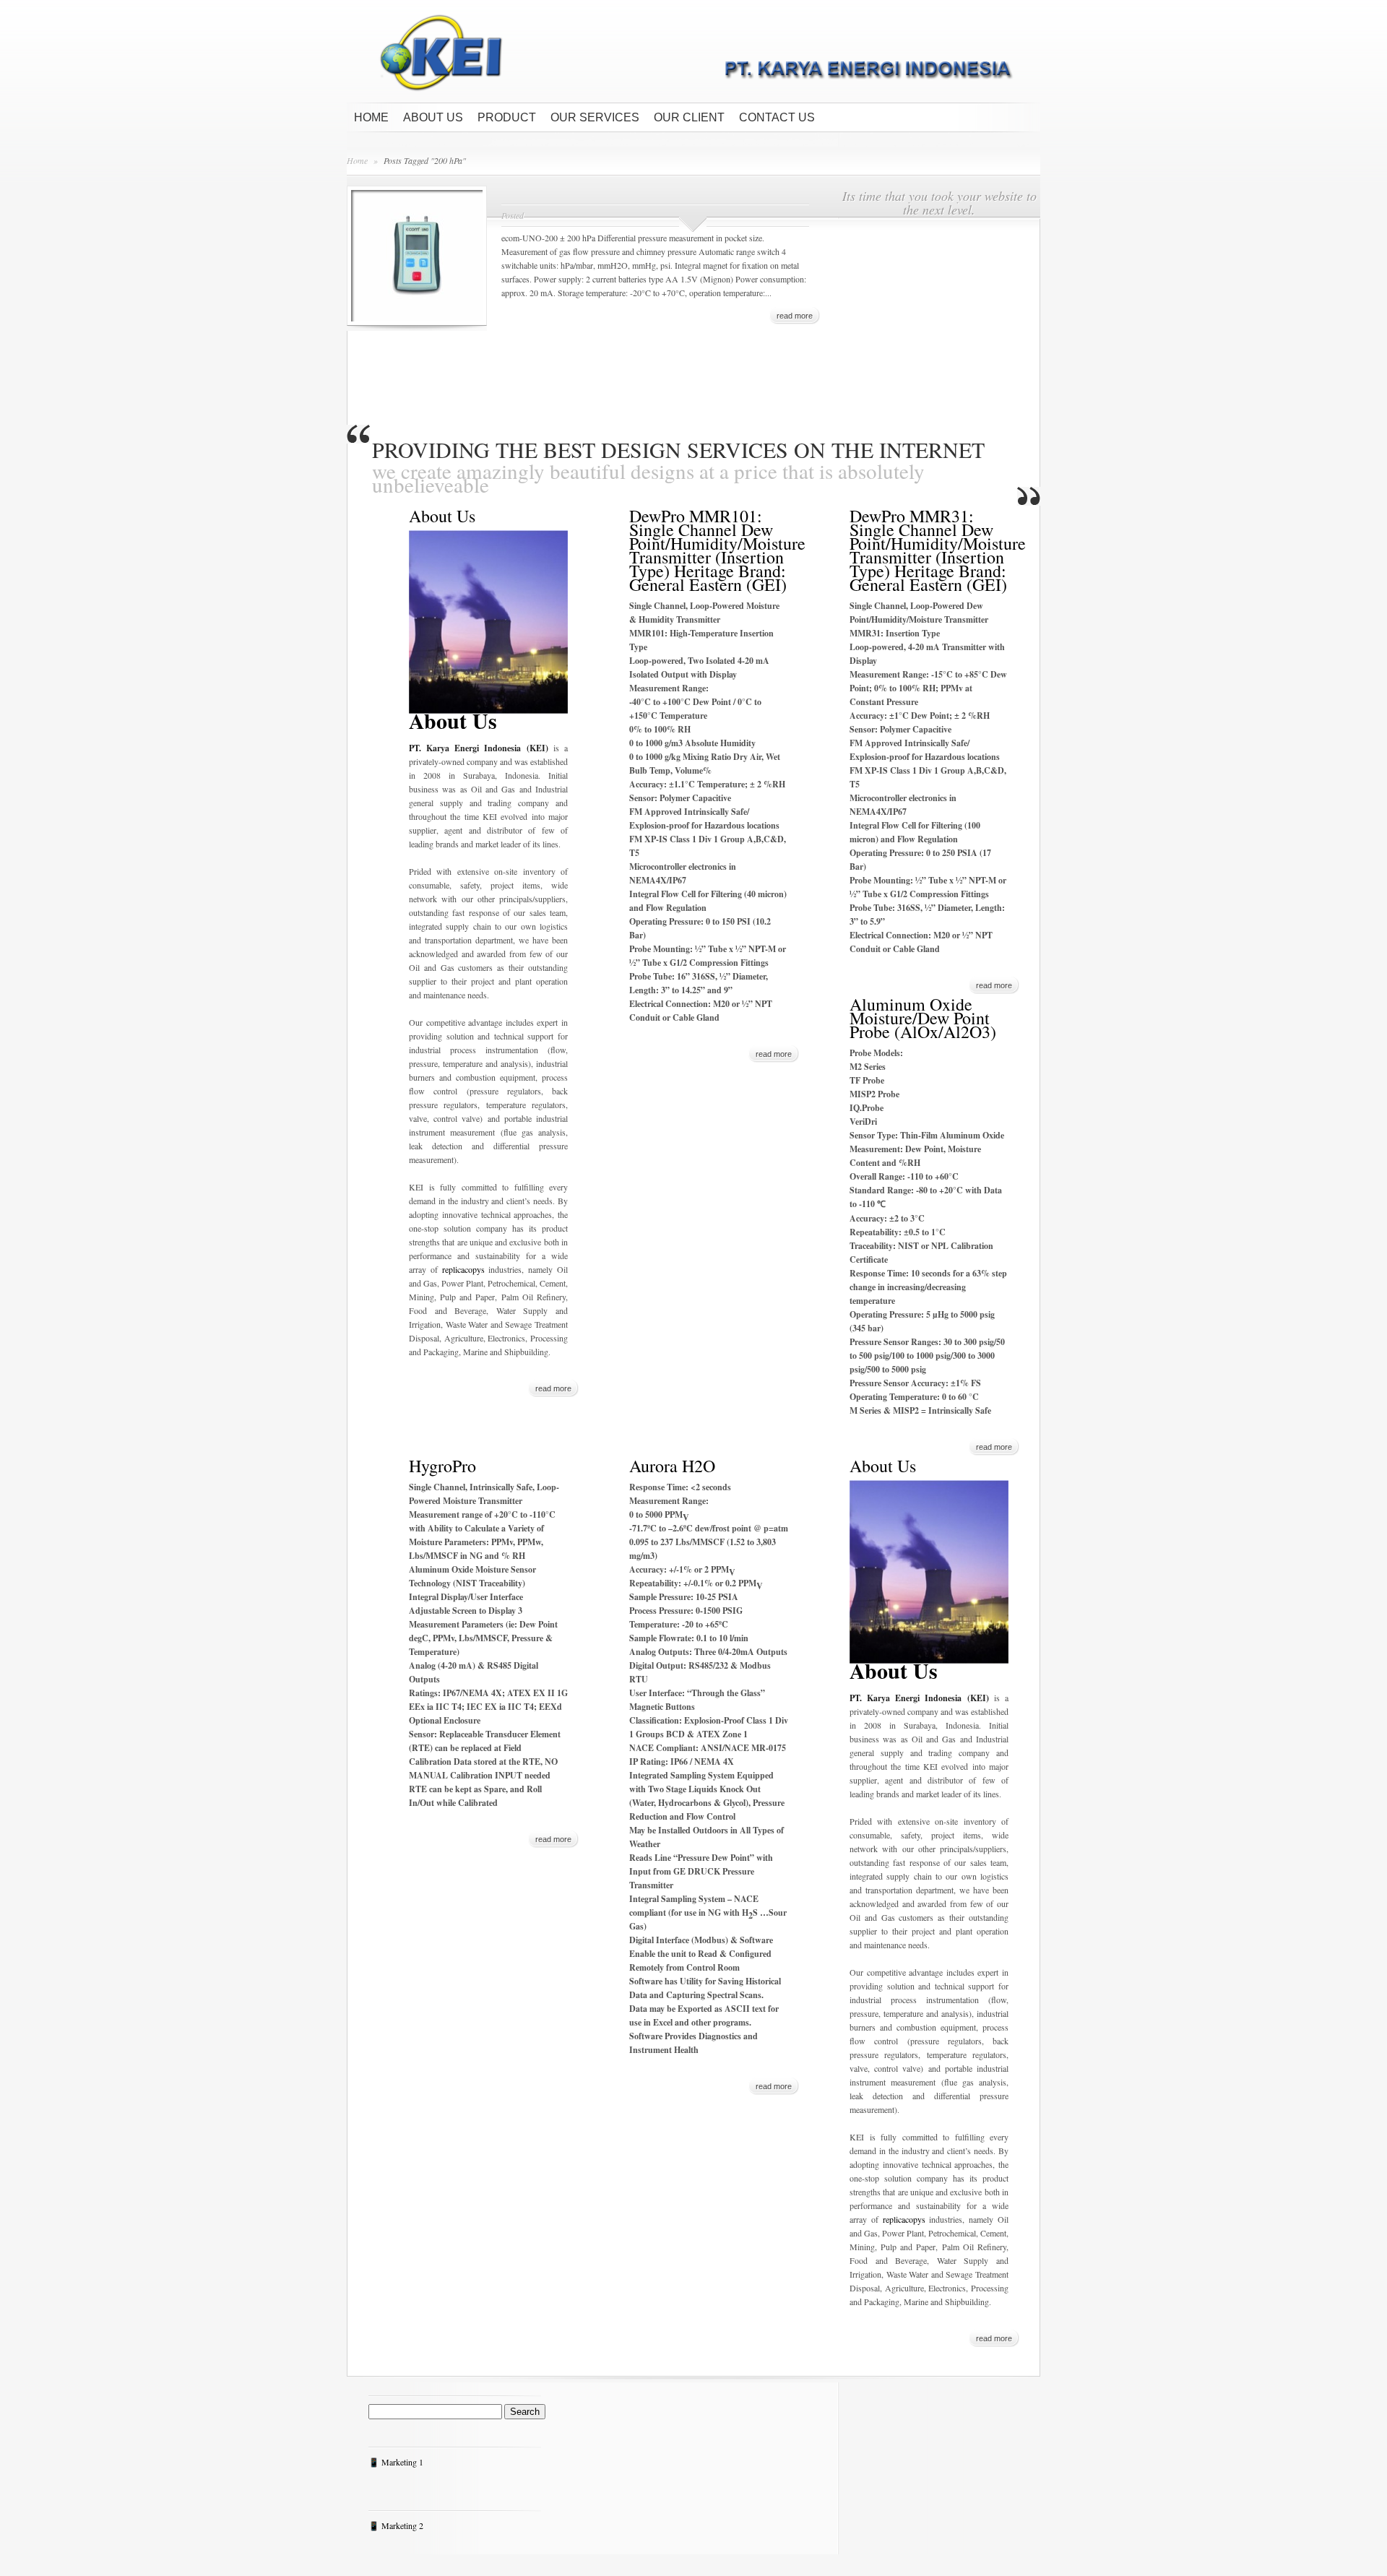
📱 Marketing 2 (396, 2525)
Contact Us (777, 117)
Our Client (689, 117)
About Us (433, 117)
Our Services (595, 117)
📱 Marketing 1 (396, 2462)
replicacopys (463, 1269)
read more (795, 316)
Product (507, 117)
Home (371, 117)
